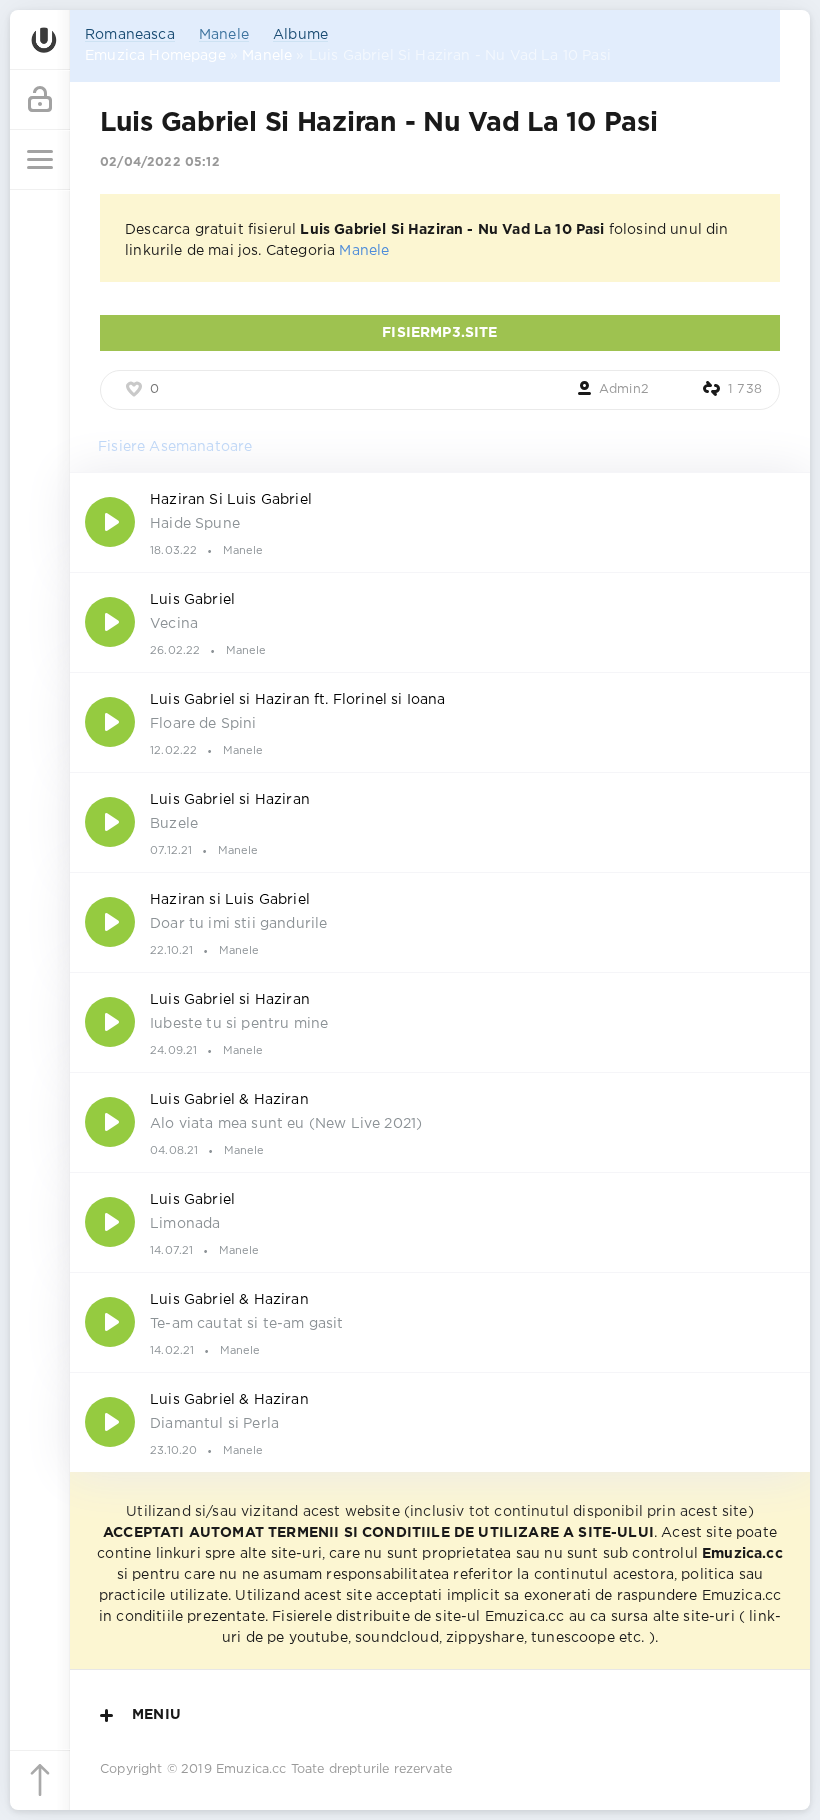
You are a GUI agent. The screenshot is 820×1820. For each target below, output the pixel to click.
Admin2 (624, 389)
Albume (300, 35)
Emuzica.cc (251, 1769)
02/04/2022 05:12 (160, 162)
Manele (224, 35)
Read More (440, 522)
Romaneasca (130, 35)
